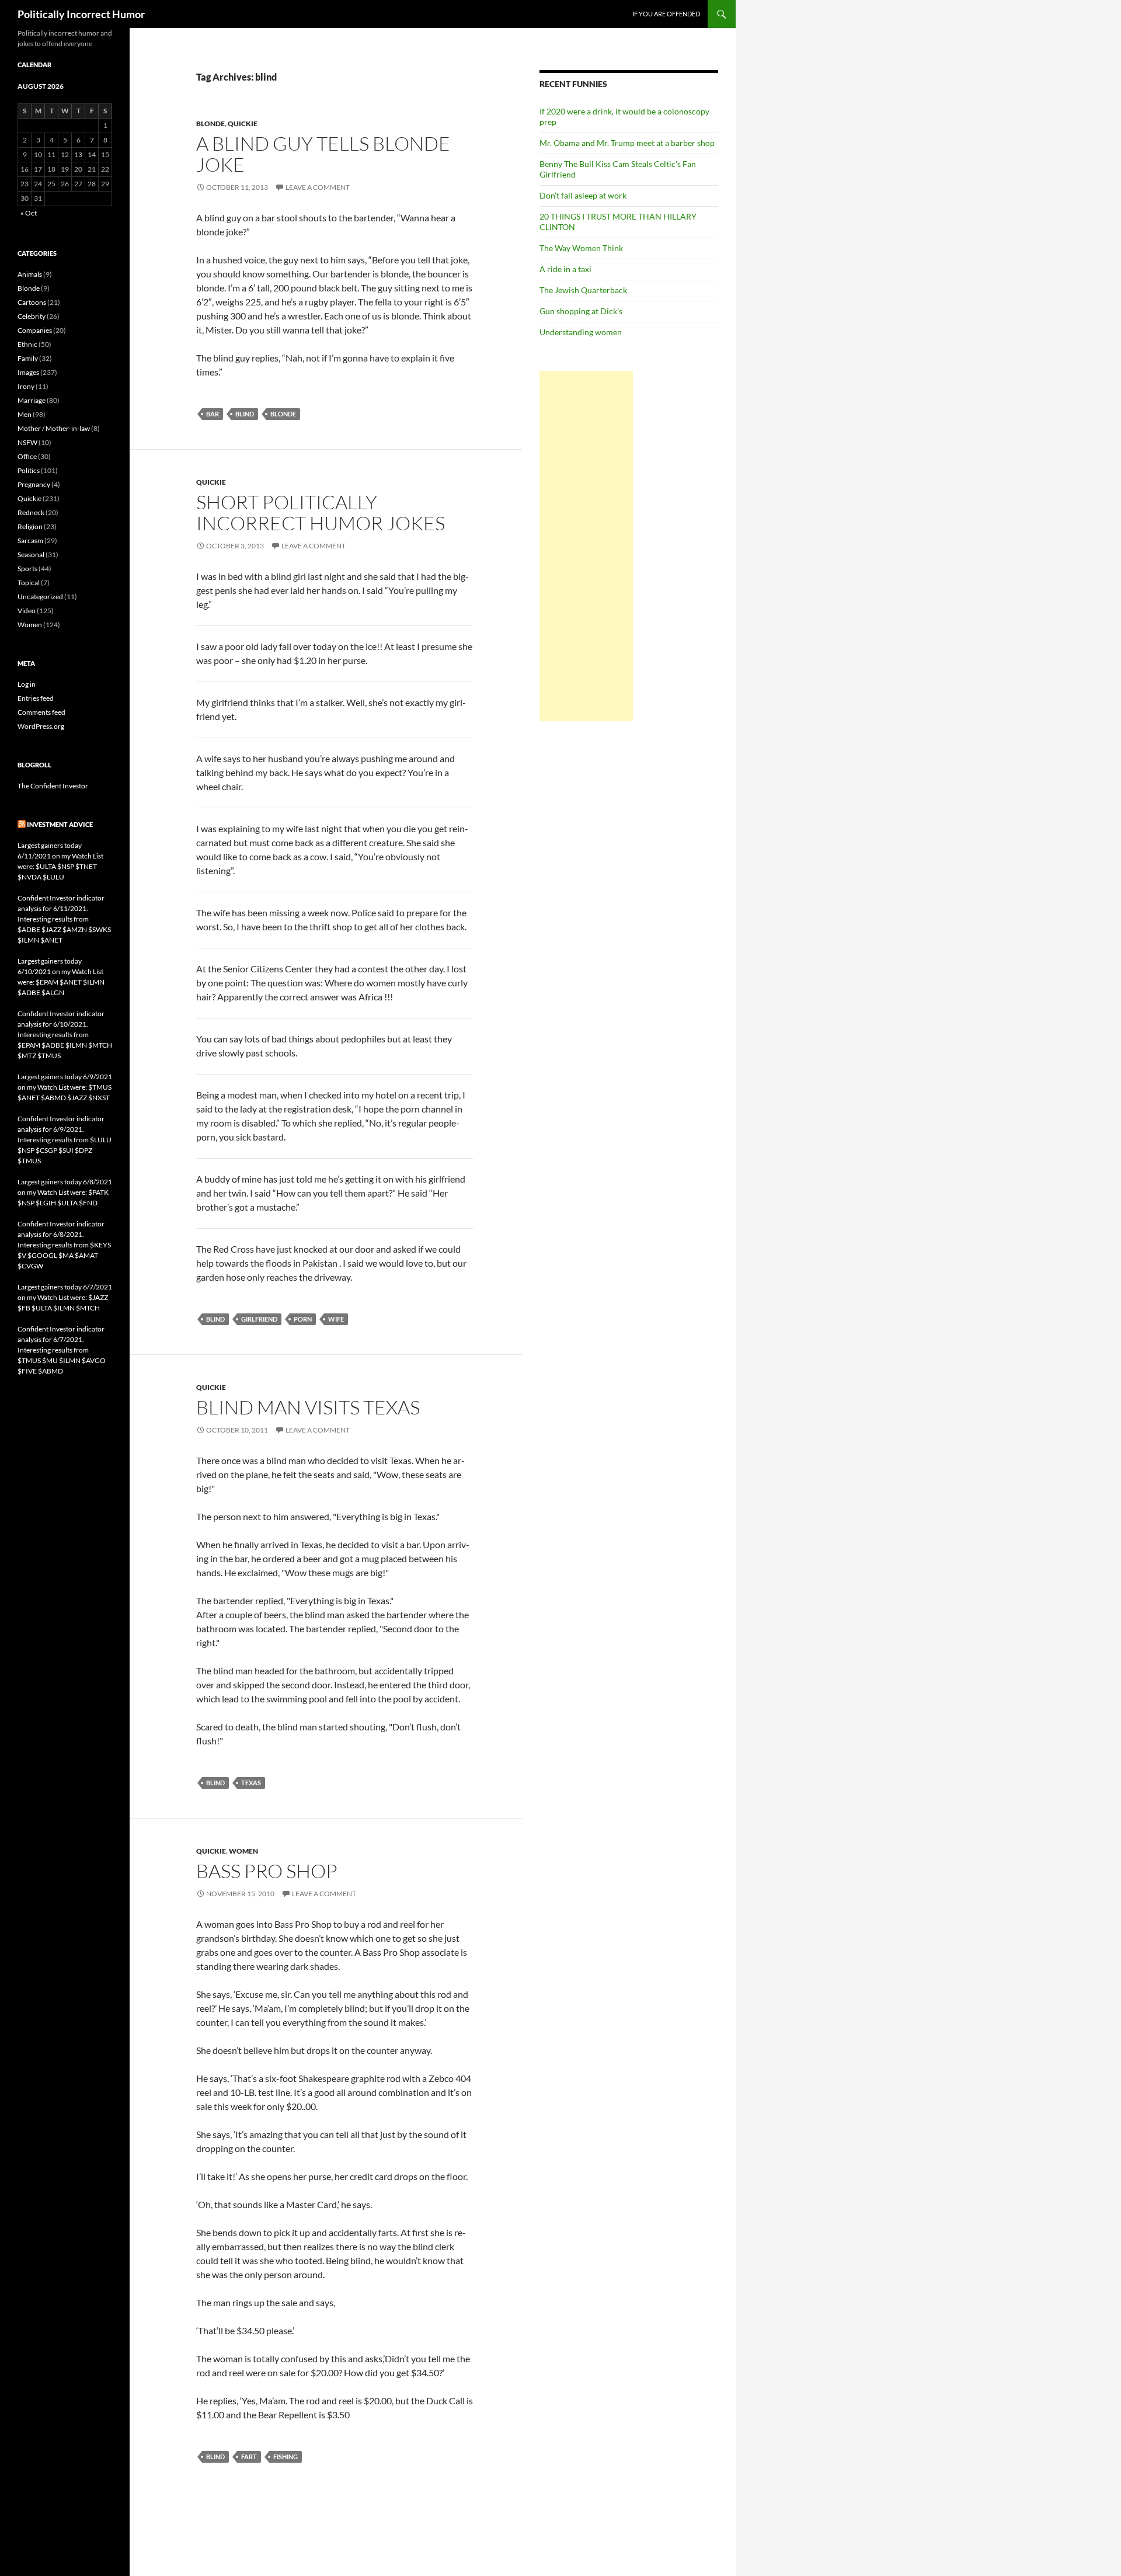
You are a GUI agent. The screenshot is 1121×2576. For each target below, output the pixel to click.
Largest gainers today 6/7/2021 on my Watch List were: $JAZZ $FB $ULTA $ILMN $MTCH (65, 1297)
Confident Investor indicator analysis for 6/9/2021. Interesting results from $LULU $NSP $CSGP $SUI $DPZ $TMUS (65, 1140)
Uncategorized (40, 597)
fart (249, 2457)
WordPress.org (41, 726)
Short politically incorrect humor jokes (321, 512)
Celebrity (32, 316)
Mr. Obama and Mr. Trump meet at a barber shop (627, 143)
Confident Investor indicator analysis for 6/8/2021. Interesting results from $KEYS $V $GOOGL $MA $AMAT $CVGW (64, 1245)
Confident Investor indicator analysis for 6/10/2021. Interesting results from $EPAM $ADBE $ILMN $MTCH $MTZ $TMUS (65, 1035)
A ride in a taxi (565, 269)
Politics (29, 470)
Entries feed (36, 698)
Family (28, 358)
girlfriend (259, 1319)
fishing (286, 2457)
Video (27, 611)
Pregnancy (34, 484)
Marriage (32, 400)
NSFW (27, 442)
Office (27, 456)
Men (25, 414)
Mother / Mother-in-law (54, 428)
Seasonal (31, 555)
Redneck (31, 512)
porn (303, 1319)
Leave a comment (318, 187)
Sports (27, 569)
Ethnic (27, 344)
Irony (26, 386)
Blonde (210, 124)
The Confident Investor (53, 786)
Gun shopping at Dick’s (581, 311)
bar (213, 414)
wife (336, 1319)
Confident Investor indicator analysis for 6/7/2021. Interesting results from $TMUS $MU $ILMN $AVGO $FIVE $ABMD (62, 1350)
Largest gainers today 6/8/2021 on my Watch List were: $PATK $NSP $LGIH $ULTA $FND (65, 1192)
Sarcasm (30, 540)
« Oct (29, 213)
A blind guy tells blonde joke (323, 154)
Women (243, 1851)
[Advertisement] (586, 546)
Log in (27, 684)
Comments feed (41, 712)
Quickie (243, 124)
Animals (30, 274)
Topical (29, 583)
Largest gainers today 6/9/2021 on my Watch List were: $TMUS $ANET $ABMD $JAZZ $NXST (65, 1087)
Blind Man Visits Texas (308, 1407)
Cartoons (32, 302)
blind (245, 414)
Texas (251, 1783)
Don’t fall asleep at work (583, 195)
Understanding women (581, 332)
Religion (30, 526)
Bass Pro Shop (267, 1871)
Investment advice (60, 824)
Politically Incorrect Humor (81, 14)
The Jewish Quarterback (583, 290)
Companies (35, 330)
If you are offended (666, 14)
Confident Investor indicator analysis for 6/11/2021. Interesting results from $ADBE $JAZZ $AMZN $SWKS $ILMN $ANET (64, 919)
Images (28, 372)
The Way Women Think (581, 248)
